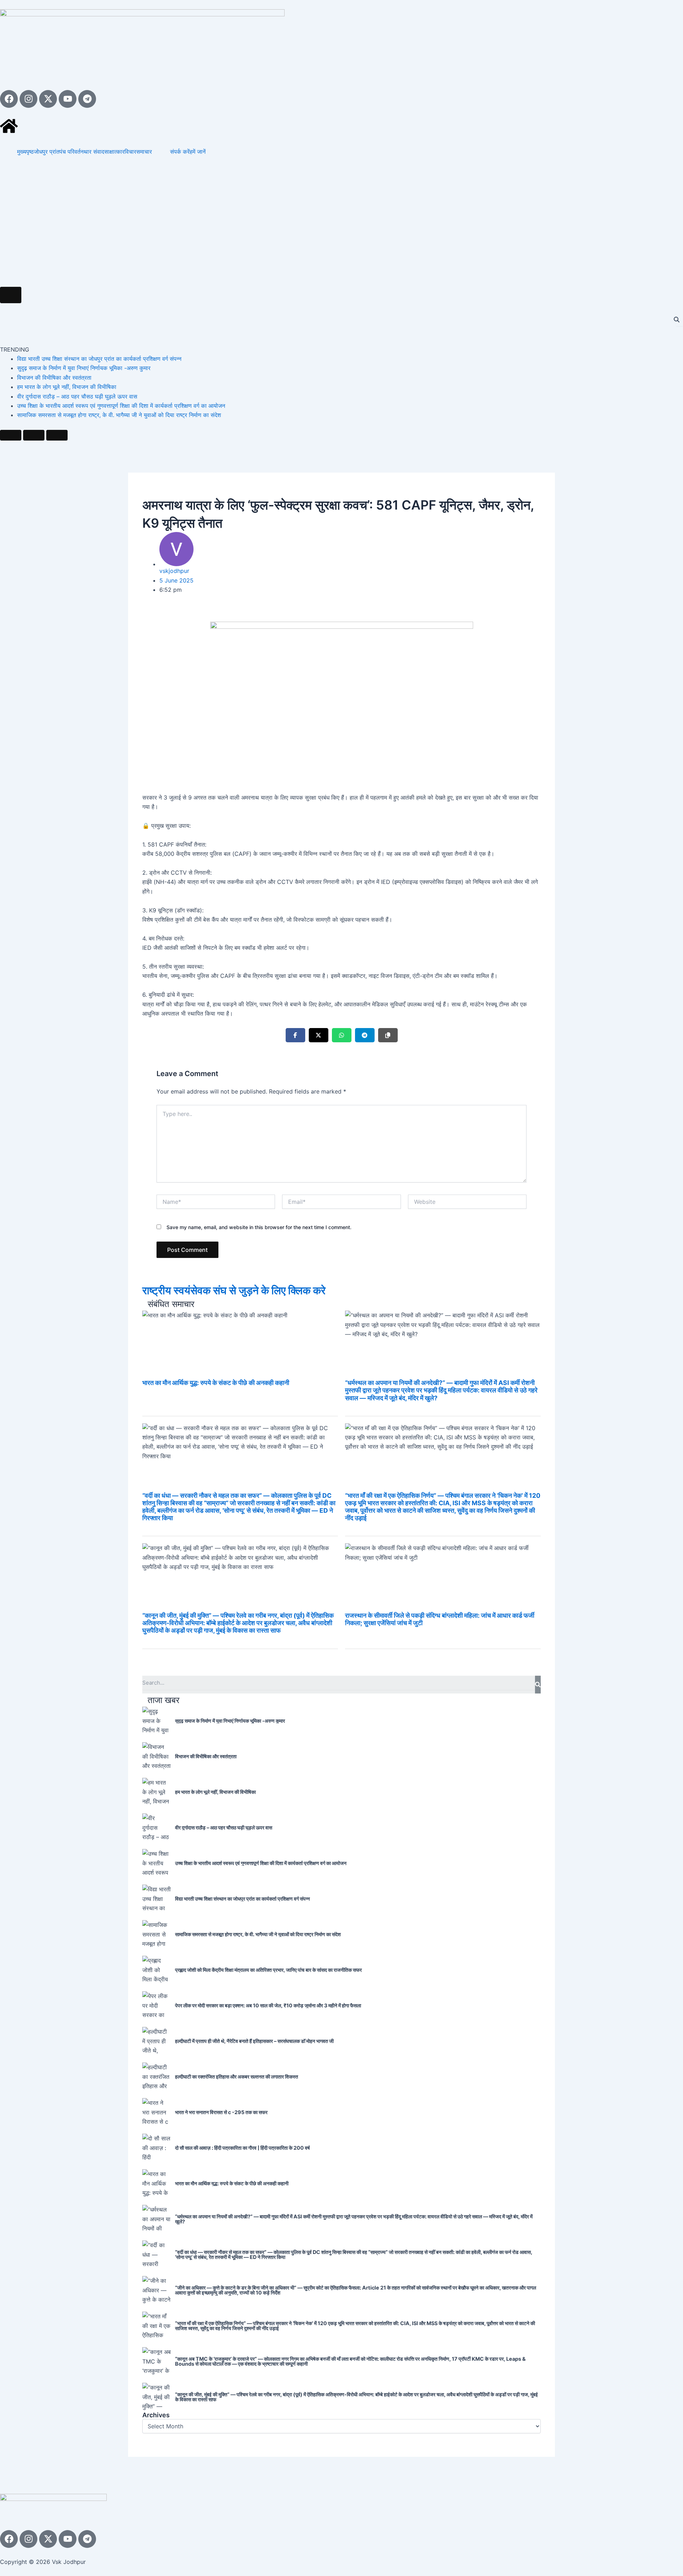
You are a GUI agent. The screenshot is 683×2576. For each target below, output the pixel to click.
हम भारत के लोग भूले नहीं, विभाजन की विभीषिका (67, 387)
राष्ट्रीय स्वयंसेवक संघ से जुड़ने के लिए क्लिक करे (234, 1290)
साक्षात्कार (114, 152)
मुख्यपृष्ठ (25, 152)
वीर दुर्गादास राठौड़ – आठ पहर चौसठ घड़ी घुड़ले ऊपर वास (77, 396)
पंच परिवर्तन (72, 152)
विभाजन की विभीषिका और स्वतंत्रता (54, 378)
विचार (130, 152)
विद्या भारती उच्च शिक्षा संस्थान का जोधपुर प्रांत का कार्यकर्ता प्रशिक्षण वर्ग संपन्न (99, 359)
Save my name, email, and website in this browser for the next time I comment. (259, 1227)
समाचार (144, 152)
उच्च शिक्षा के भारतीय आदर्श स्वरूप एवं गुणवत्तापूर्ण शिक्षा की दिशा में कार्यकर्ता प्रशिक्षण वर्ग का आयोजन (121, 406)
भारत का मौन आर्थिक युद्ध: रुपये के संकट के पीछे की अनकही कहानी (216, 1383)
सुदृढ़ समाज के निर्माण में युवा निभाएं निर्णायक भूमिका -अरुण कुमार (84, 368)
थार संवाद (94, 152)
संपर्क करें (180, 152)
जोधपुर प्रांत (47, 152)
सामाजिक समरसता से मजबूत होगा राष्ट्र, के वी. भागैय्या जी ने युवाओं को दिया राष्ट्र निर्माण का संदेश (119, 415)
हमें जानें (198, 152)
